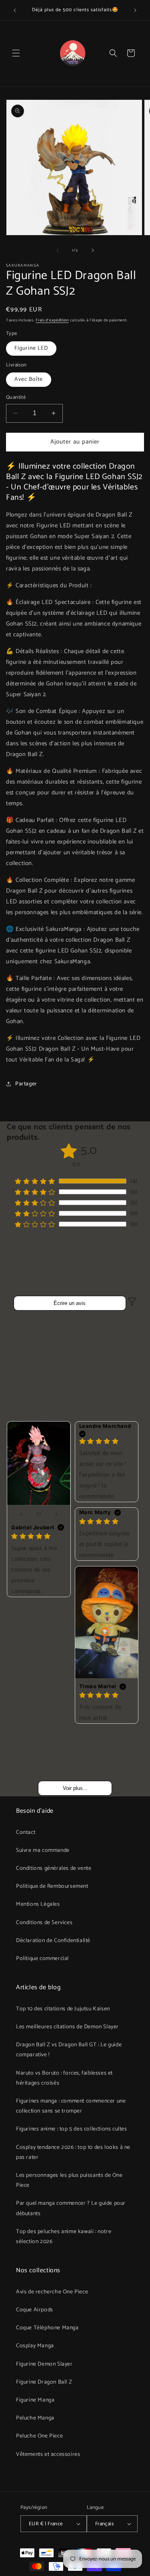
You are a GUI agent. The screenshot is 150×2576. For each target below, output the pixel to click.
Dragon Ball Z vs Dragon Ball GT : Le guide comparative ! (69, 2050)
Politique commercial (42, 1959)
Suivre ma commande (43, 1850)
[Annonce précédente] (15, 10)
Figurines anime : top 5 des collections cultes (72, 2129)
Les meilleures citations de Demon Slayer (67, 2027)
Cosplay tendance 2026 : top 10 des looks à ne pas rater (73, 2152)
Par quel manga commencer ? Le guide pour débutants (71, 2208)
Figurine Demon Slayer (44, 2364)
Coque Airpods (35, 2310)
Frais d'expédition (52, 320)
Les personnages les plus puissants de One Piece (69, 2180)
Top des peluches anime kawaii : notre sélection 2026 (64, 2237)
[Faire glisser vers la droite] (93, 250)
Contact (26, 1833)
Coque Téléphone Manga (47, 2328)
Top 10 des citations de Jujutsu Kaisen (63, 2009)
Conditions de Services (44, 1923)
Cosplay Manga (35, 2346)
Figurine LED (31, 348)
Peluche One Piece (39, 2436)
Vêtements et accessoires (48, 2454)
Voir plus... (75, 1788)
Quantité (16, 398)
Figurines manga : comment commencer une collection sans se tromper (71, 2106)
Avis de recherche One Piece (52, 2292)
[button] (16, 53)
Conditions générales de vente (54, 1868)
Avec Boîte (29, 379)
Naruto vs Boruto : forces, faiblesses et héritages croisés (64, 2078)
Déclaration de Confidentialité (53, 1941)
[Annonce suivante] (135, 10)
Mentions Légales (38, 1904)
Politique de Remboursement (52, 1886)
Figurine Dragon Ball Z (44, 2382)
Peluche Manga (35, 2418)
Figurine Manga (35, 2400)
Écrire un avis (70, 1303)
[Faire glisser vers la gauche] (58, 250)
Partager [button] (26, 1084)
